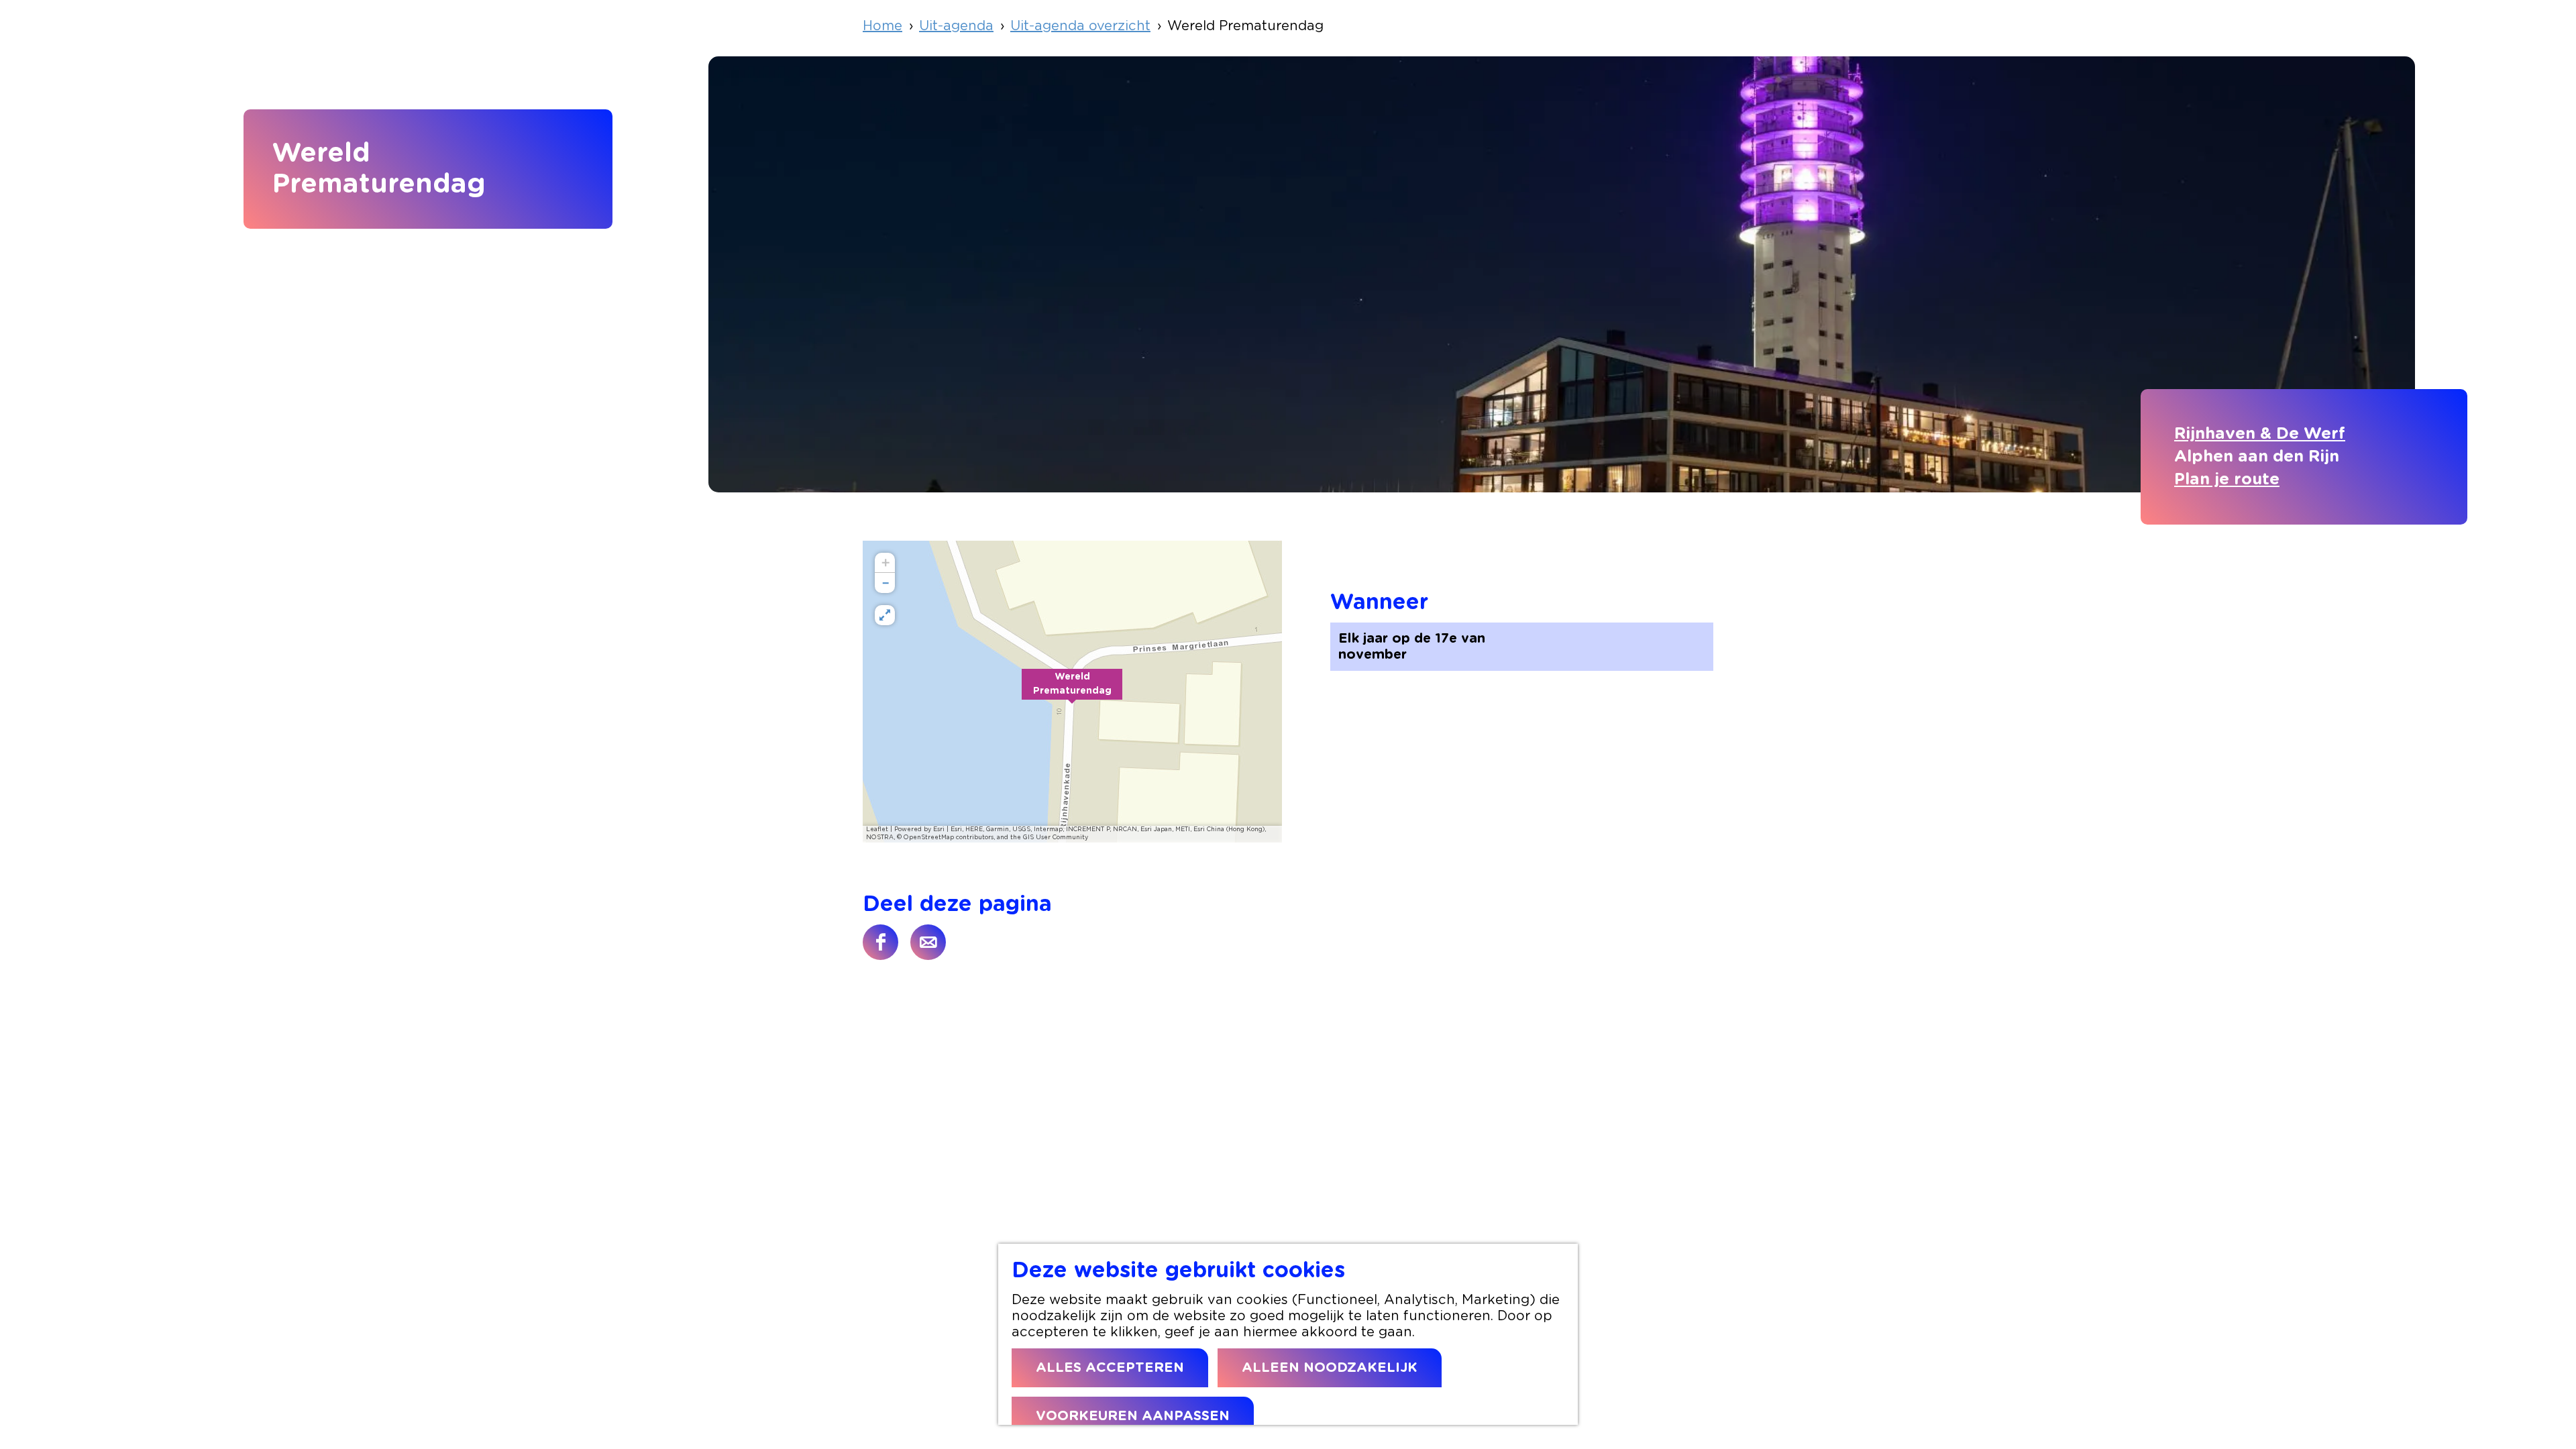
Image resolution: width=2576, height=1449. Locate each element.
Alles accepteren (1110, 1368)
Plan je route (2227, 480)
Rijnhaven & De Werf (2260, 434)
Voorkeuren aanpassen (1133, 1416)
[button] (1072, 692)
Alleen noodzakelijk (1330, 1368)
